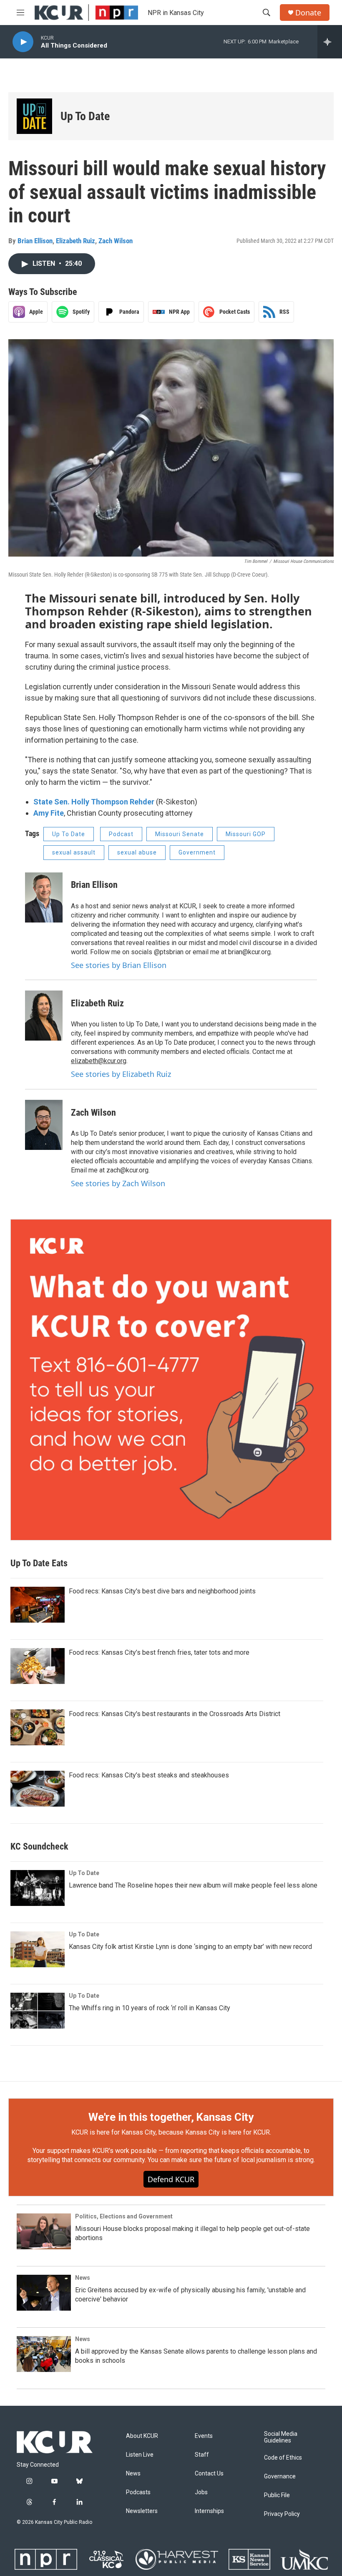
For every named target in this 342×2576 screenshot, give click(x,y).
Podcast (121, 834)
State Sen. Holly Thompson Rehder (94, 802)
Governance (280, 2476)
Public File (277, 2495)
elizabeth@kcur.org (99, 1061)
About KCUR (142, 2436)
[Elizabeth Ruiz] (44, 1016)
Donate (308, 13)
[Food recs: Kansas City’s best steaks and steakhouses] (38, 1789)
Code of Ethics (283, 2458)
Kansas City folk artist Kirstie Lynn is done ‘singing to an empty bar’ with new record (190, 1947)
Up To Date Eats (39, 1563)
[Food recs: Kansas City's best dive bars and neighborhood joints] (38, 1605)
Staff (202, 2455)
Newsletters (142, 2511)
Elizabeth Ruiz (75, 241)
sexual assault (74, 852)
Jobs (201, 2492)
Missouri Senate (180, 834)
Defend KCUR (171, 2179)
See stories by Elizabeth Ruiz (121, 1074)
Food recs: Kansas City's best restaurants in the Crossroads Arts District (175, 1714)
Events (204, 2436)
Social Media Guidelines (281, 2437)
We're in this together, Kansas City (171, 2117)
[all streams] (330, 42)
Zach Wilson (116, 241)
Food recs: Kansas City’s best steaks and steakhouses (149, 1775)
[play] (23, 42)
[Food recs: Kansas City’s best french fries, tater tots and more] (38, 1666)
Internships (209, 2511)
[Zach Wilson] (44, 1125)
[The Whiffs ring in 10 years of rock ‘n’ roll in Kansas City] (38, 2011)
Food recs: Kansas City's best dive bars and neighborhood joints (162, 1591)
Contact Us (209, 2474)
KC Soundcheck (39, 1846)
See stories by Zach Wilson (118, 1183)
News (83, 2278)
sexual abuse (137, 852)
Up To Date (85, 116)
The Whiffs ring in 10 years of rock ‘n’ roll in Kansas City (150, 2008)
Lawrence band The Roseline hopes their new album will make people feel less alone (193, 1885)
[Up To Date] (34, 116)
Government (197, 852)
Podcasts (138, 2492)
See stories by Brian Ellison (119, 965)
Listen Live (140, 2455)
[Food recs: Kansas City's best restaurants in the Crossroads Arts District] (38, 1727)
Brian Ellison (35, 241)
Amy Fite (49, 813)
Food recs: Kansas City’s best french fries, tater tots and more (159, 1652)
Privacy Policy (282, 2514)
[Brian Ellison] (44, 897)
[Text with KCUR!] (171, 1380)
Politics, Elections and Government (124, 2216)
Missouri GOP (246, 834)
